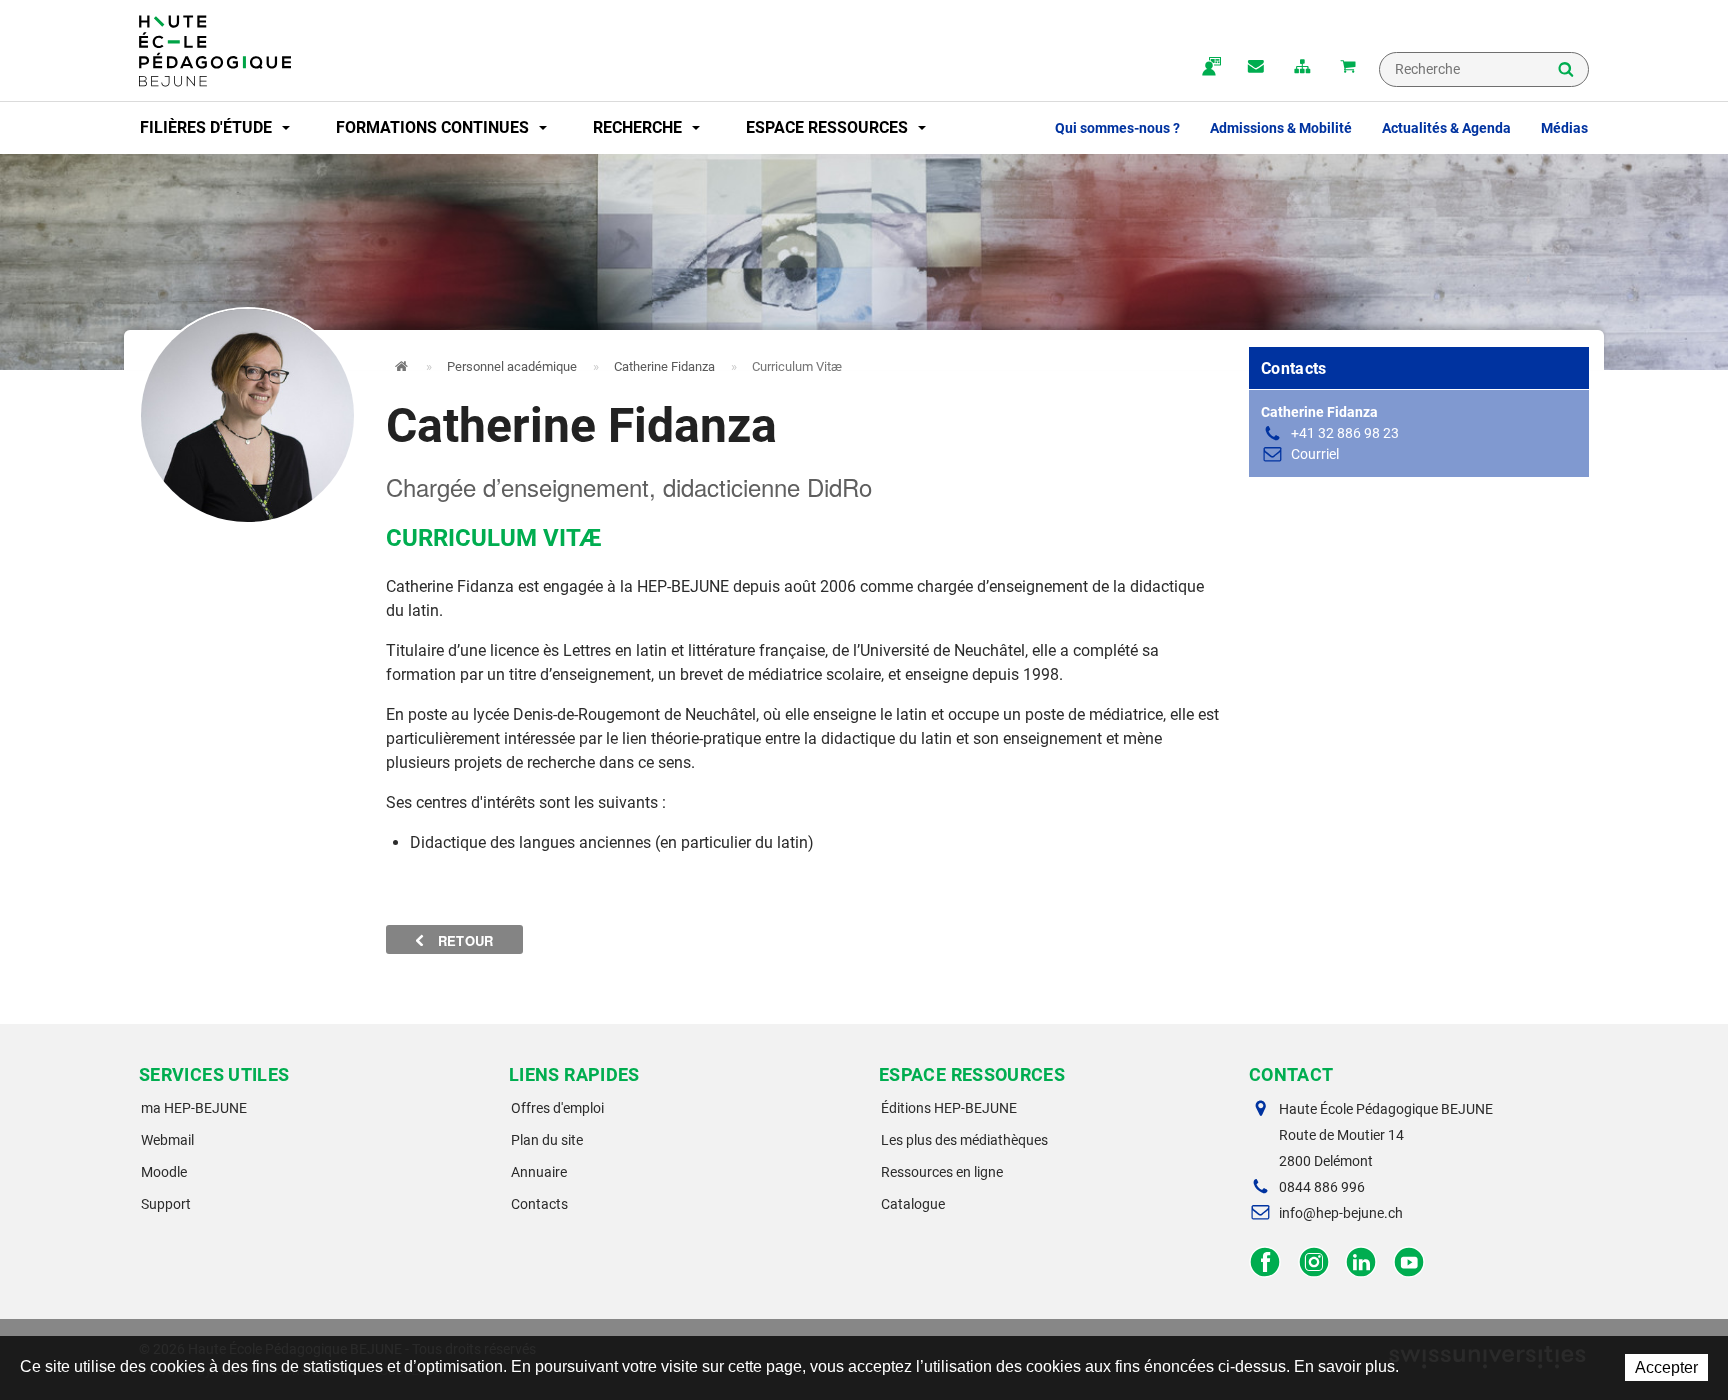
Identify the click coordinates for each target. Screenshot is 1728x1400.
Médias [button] (1564, 128)
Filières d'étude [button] (208, 127)
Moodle (164, 1172)
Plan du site (547, 1140)
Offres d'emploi (557, 1108)
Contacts (539, 1204)
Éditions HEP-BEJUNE (949, 1108)
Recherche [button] (639, 127)
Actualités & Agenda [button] (1446, 128)
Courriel (1315, 454)
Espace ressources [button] (829, 127)
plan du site (1302, 68)
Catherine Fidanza (664, 366)
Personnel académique (512, 366)
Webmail (167, 1140)
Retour (464, 940)
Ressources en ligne (942, 1172)
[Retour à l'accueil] (215, 51)
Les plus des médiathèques (964, 1140)
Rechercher (1566, 71)
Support (166, 1204)
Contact (1256, 68)
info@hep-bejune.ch (1341, 1213)
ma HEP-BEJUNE (194, 1108)
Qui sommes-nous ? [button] (1117, 128)
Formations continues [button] (434, 127)
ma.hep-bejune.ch (1210, 68)
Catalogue (913, 1204)
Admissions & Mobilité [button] (1281, 128)
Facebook (1265, 1262)
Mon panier (1348, 68)
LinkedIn (1361, 1262)
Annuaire (539, 1172)
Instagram (1313, 1262)
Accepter (1666, 1367)
